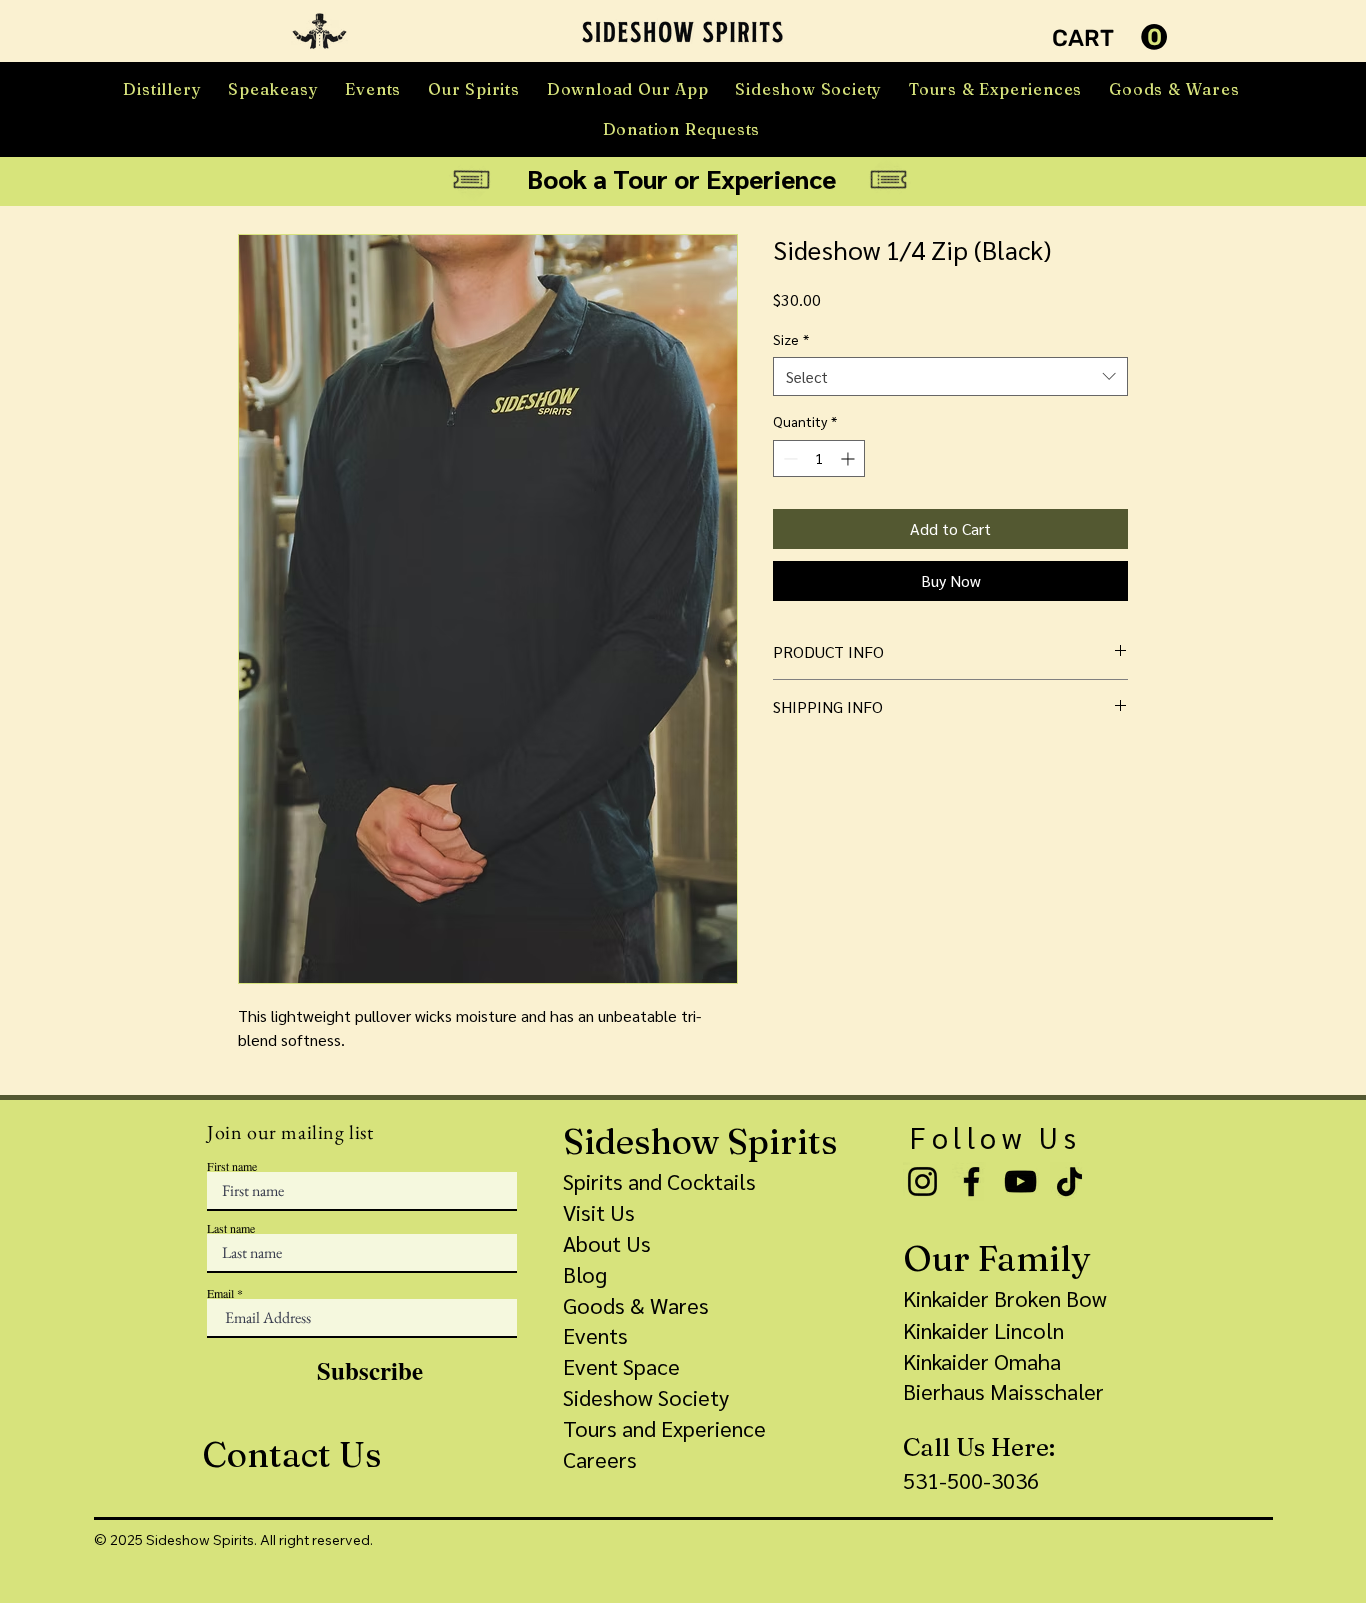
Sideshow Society (646, 1397)
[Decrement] (788, 458)
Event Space (621, 1366)
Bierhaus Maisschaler (1003, 1391)
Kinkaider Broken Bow (1005, 1298)
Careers (600, 1459)
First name (232, 1166)
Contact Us (291, 1454)
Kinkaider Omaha (982, 1361)
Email (220, 1293)
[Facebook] (971, 1181)
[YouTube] (1020, 1181)
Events (595, 1335)
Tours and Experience (664, 1428)
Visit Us (599, 1212)
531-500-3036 (971, 1480)
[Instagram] (922, 1181)
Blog (585, 1274)
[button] (319, 31)
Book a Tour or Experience (681, 178)
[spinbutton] (819, 458)
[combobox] (950, 376)
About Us (607, 1243)
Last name (231, 1228)
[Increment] (849, 458)
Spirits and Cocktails (659, 1181)
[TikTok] (1069, 1181)
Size (791, 339)
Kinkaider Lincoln (983, 1330)
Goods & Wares (636, 1305)
